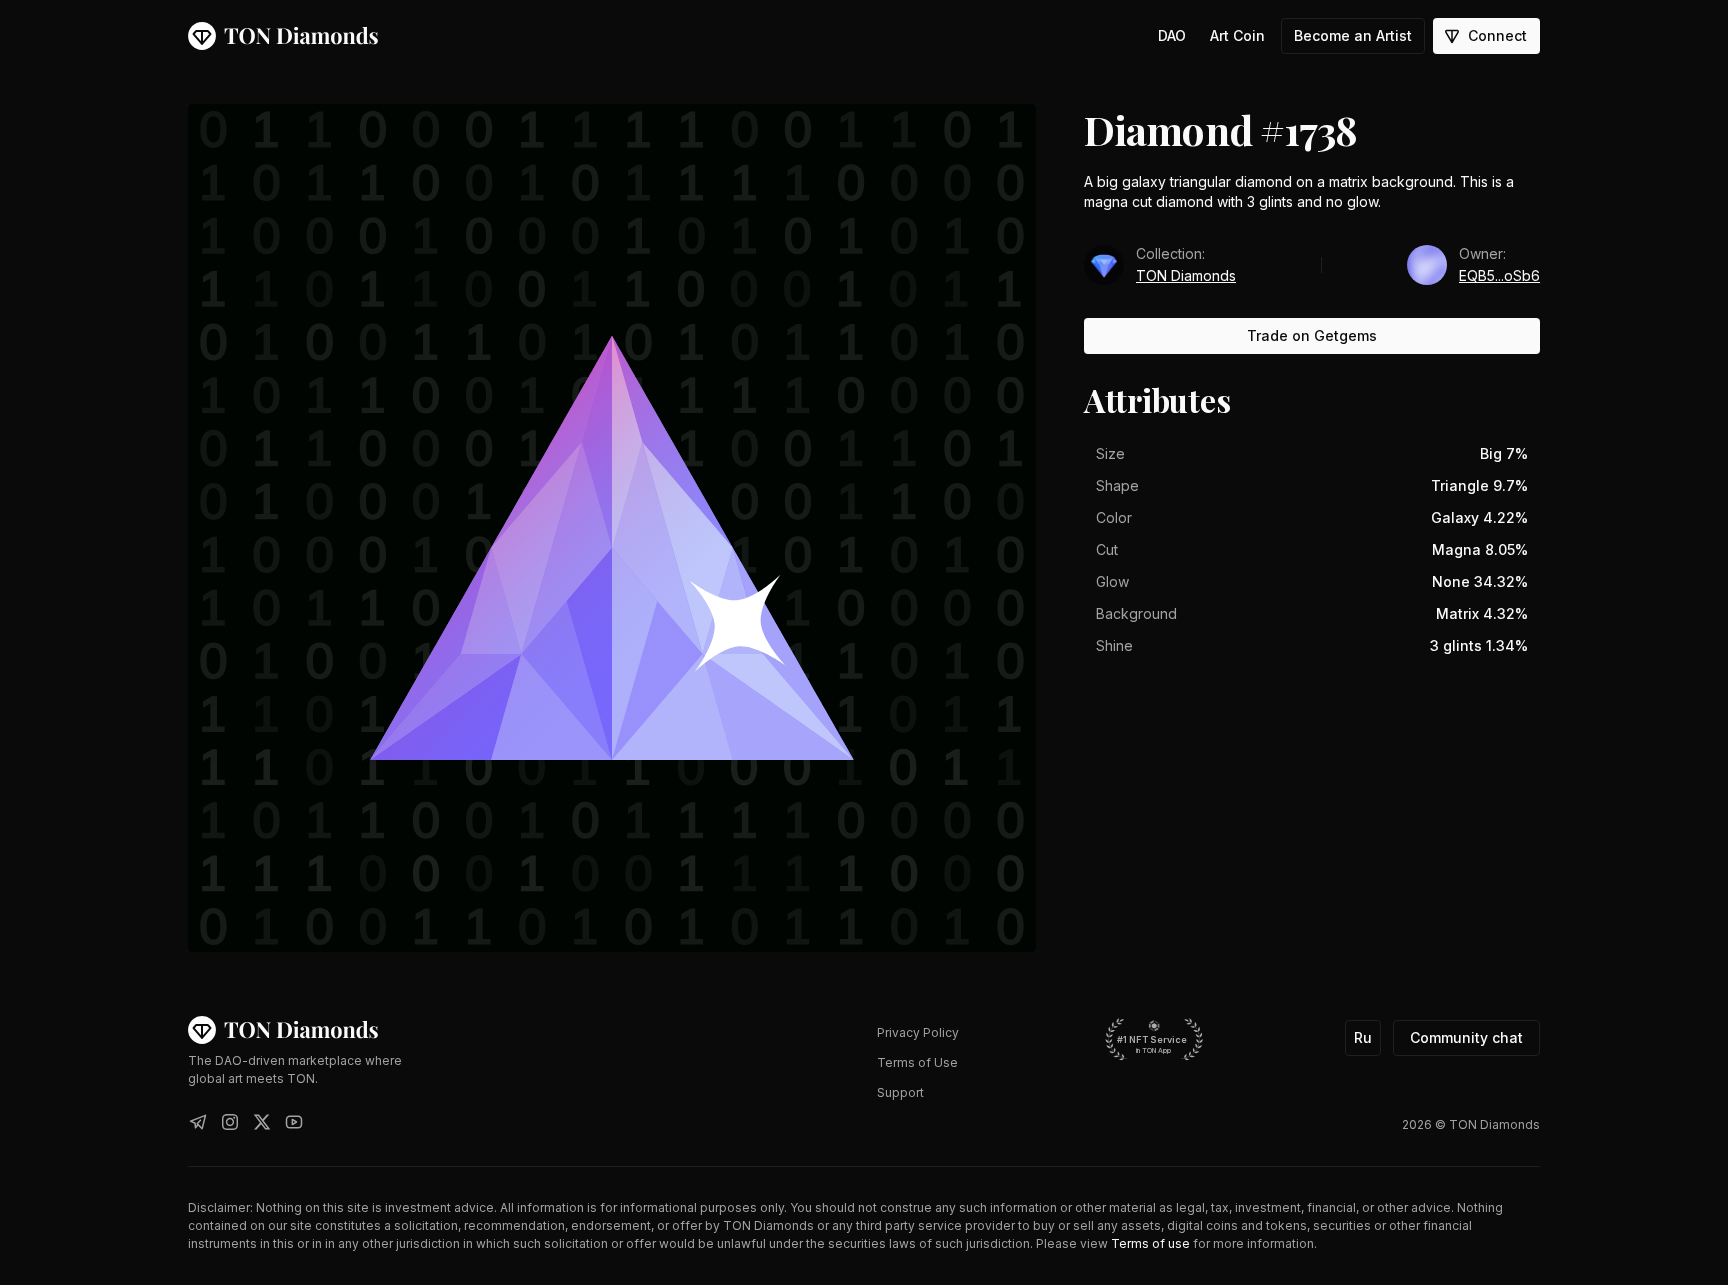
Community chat (1466, 1037)
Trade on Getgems (1312, 335)
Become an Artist (1353, 35)
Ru (1363, 1037)
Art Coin (1237, 35)
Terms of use (1150, 1243)
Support (900, 1092)
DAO (1172, 35)
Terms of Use (917, 1062)
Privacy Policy (918, 1032)
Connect (1497, 35)
